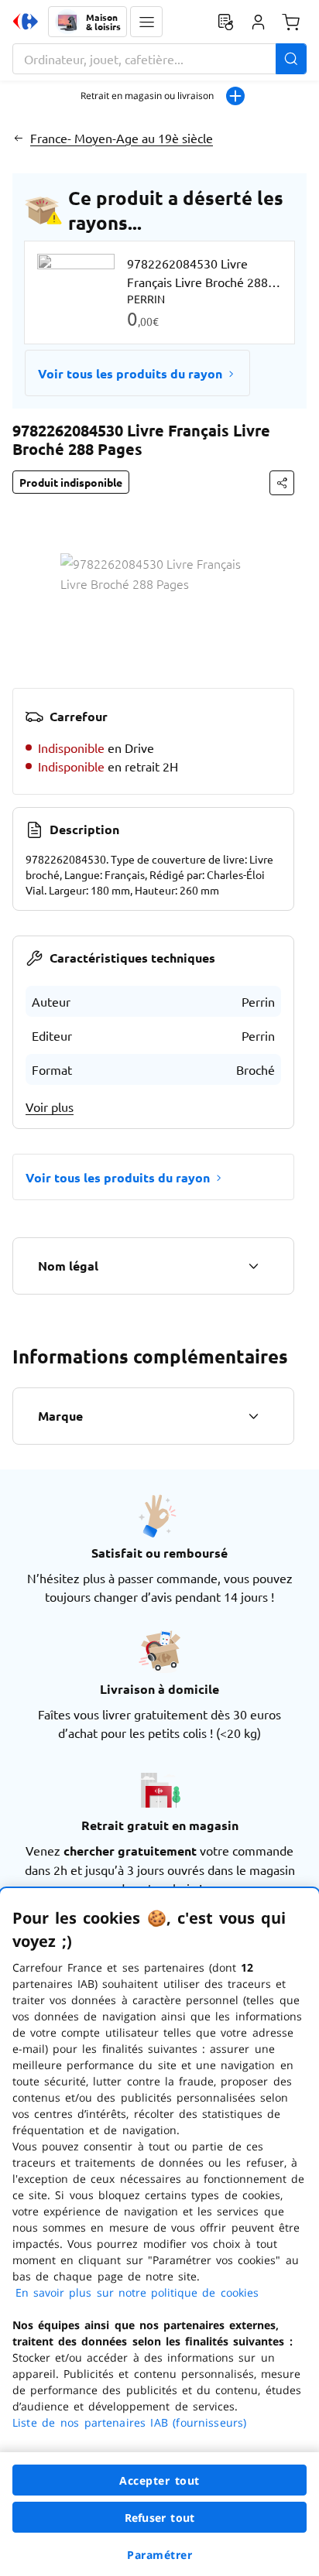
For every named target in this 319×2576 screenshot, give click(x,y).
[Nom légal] (253, 1266)
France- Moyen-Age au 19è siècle (122, 138)
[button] (146, 22)
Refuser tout (159, 2518)
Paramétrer (159, 2555)
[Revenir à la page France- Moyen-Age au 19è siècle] (18, 138)
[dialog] (159, 2232)
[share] (282, 483)
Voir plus (50, 1107)
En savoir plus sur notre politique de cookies (137, 2292)
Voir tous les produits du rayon (130, 373)
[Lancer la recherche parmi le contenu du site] (291, 59)
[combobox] (159, 59)
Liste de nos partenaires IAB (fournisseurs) (129, 2422)
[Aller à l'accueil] (26, 22)
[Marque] (253, 1416)
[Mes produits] (225, 22)
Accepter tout (159, 2480)
